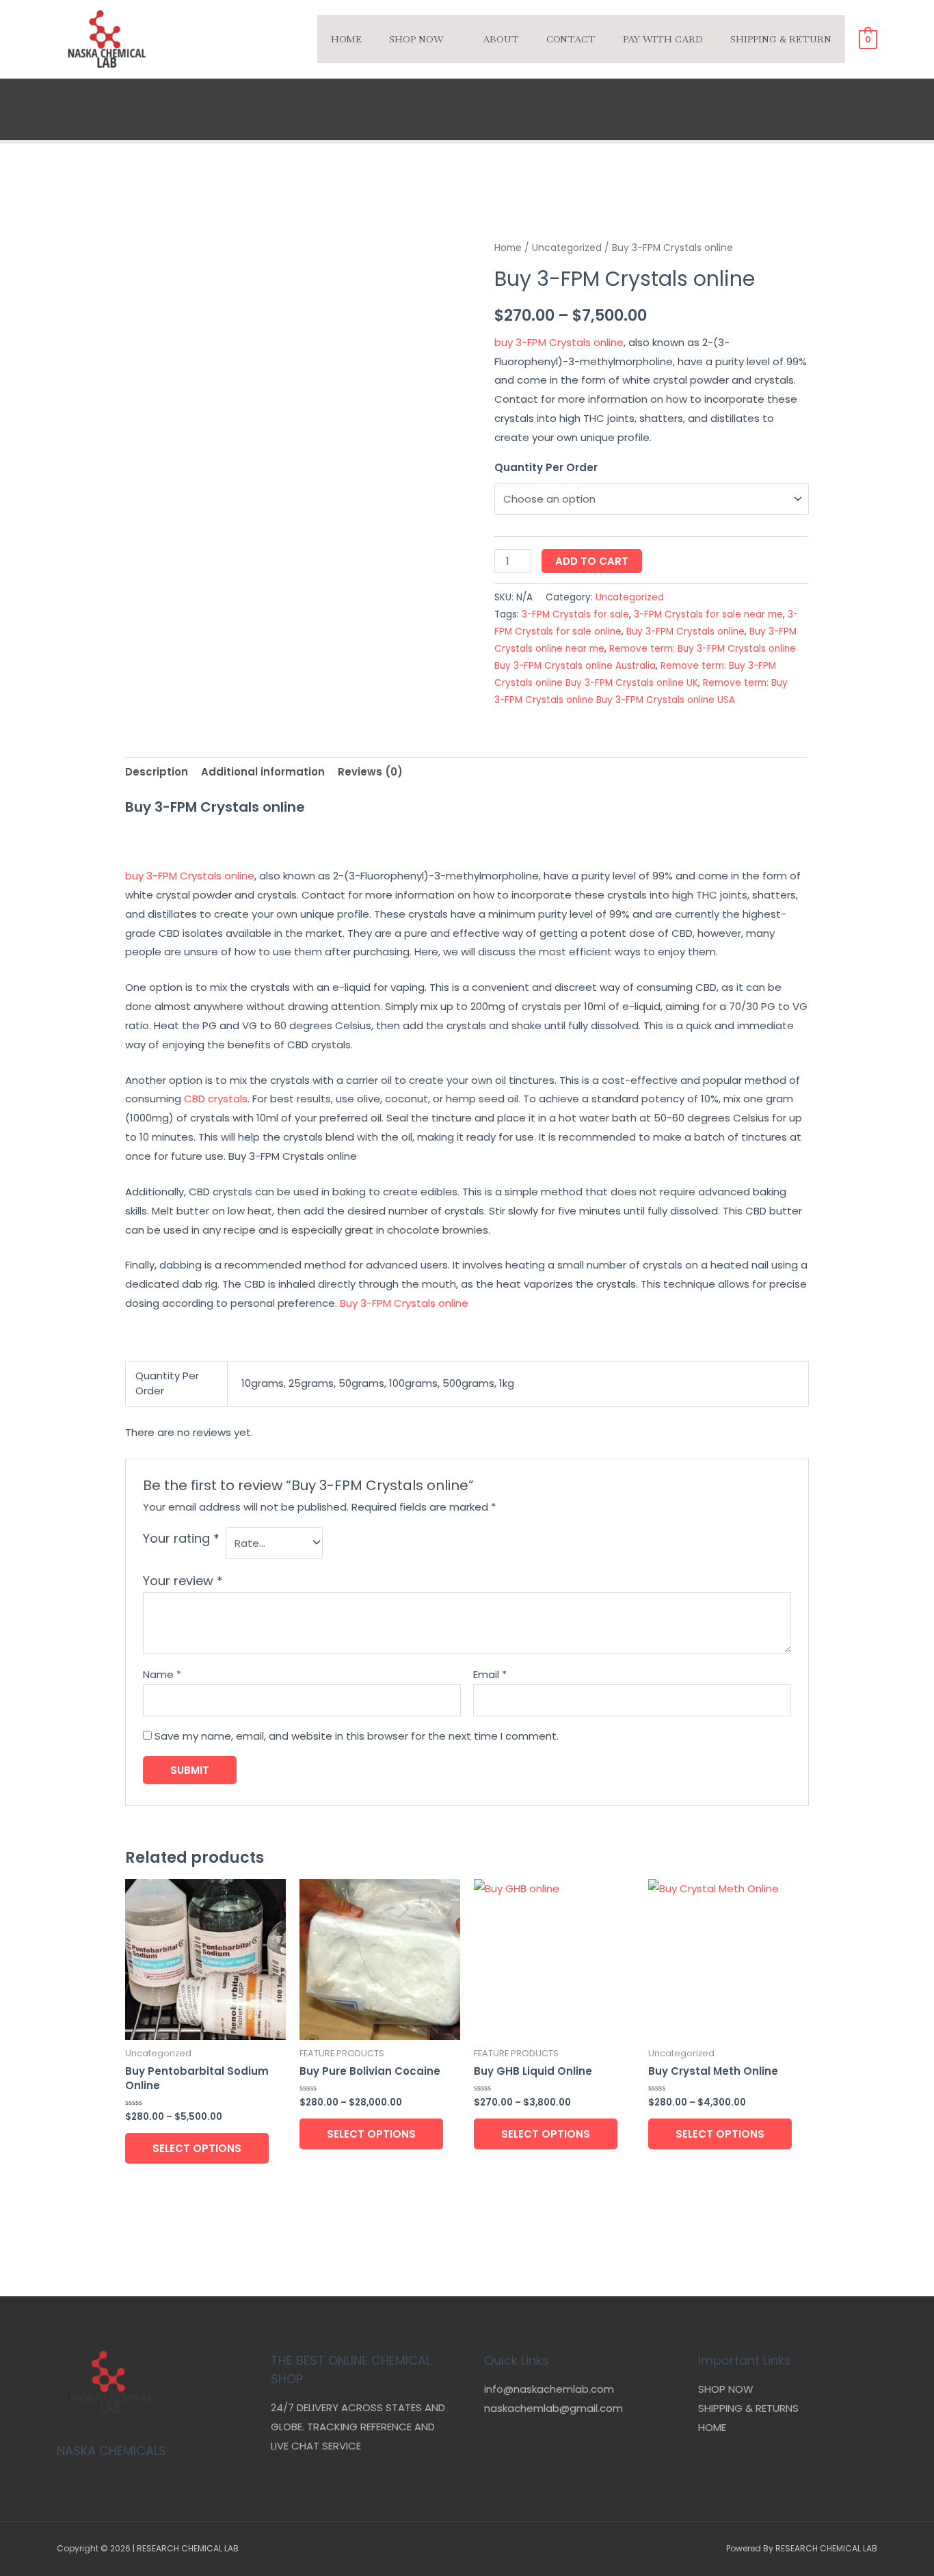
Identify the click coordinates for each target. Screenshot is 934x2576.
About (501, 39)
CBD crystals (216, 1099)
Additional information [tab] (263, 772)
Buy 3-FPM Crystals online (685, 632)
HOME (712, 2427)
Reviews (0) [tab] (370, 772)
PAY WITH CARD (663, 39)
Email (490, 1674)
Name (162, 1674)
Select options (197, 2148)
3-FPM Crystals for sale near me (708, 614)
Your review (183, 1581)
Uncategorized (567, 248)
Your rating (181, 1538)
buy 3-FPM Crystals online (559, 342)
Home (346, 39)
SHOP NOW (726, 2389)
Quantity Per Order (546, 467)
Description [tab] (157, 772)
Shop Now (416, 39)
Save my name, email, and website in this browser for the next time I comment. (357, 1736)
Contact (571, 39)
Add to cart (592, 561)
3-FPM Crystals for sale (575, 614)
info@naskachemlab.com (549, 2389)
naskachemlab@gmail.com (553, 2408)
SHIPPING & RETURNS (748, 2408)
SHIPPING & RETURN (781, 39)
